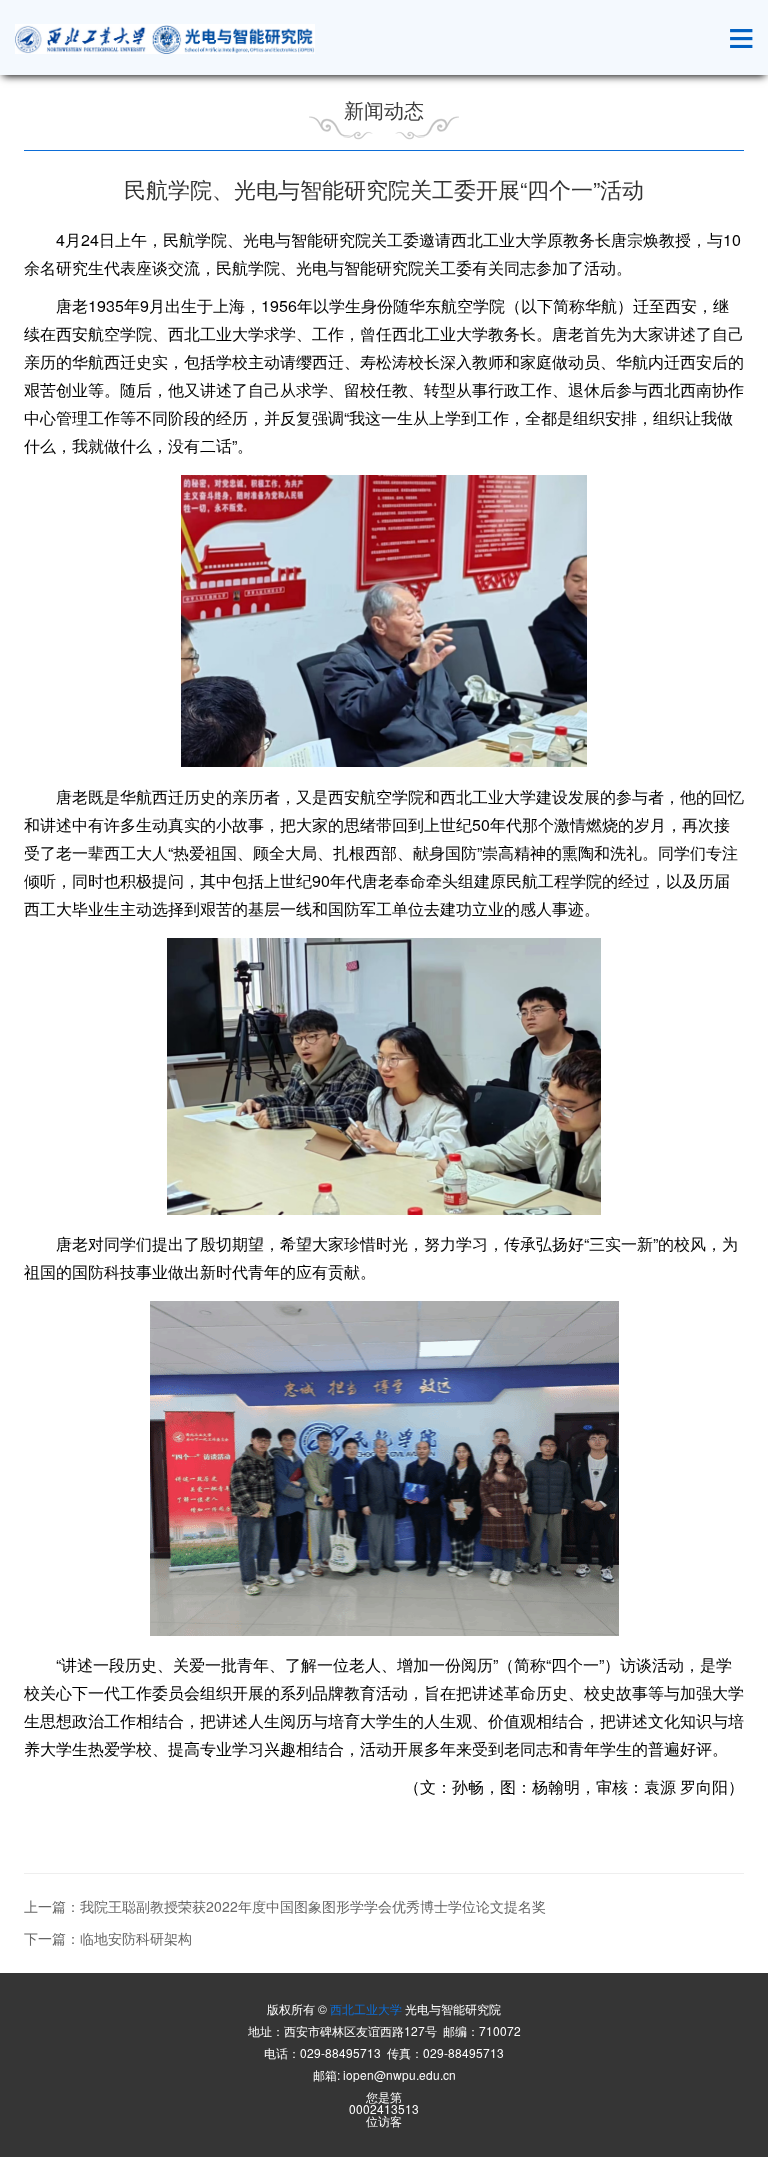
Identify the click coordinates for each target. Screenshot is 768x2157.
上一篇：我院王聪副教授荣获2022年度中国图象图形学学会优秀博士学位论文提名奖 (285, 1906)
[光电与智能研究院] (165, 39)
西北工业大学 (366, 2008)
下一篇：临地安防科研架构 (108, 1938)
